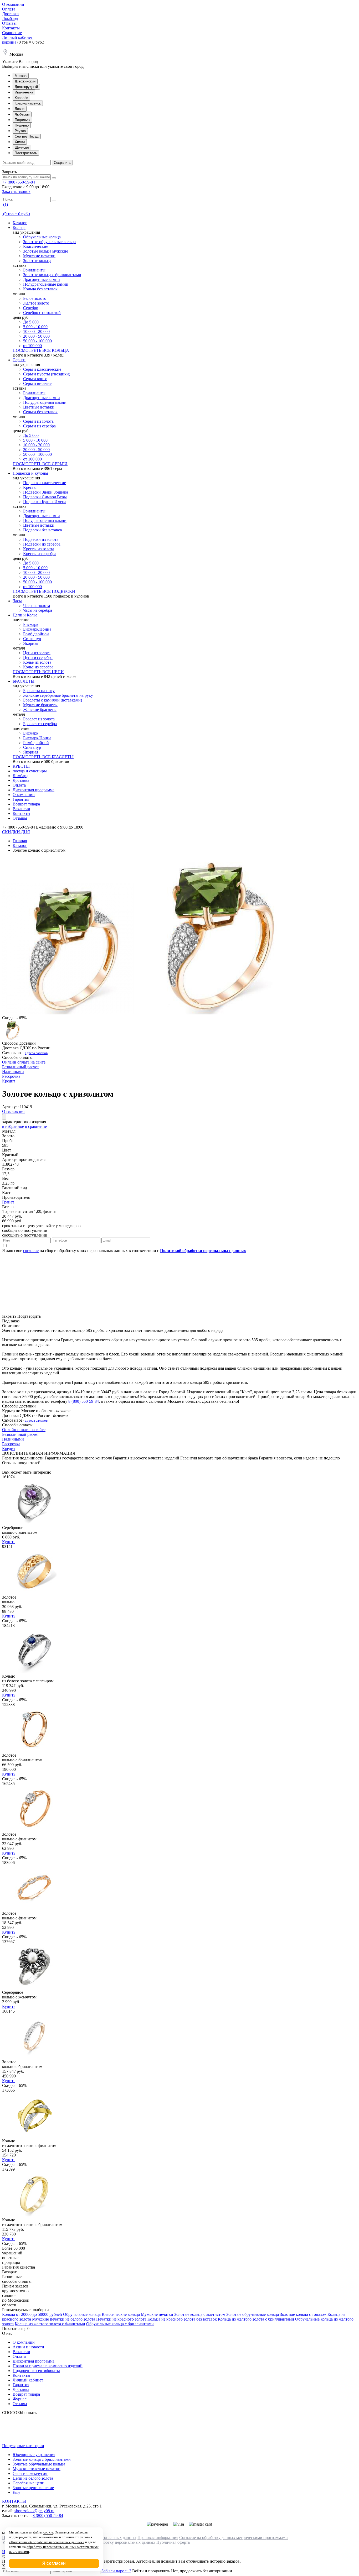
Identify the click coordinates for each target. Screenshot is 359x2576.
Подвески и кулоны (30, 473)
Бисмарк (31, 624)
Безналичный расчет (20, 1067)
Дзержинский (25, 81)
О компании (13, 4)
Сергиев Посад (27, 136)
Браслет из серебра (40, 724)
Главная (20, 841)
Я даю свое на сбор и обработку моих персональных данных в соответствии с (124, 1251)
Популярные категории (23, 2446)
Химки (20, 142)
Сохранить (62, 163)
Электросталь (26, 153)
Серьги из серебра (39, 426)
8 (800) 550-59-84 (84, 1401)
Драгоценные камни (42, 279)
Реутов (20, 131)
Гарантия (21, 799)
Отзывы (9, 23)
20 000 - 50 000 (36, 336)
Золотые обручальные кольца (49, 242)
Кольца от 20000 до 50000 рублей (32, 2314)
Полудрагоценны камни (45, 402)
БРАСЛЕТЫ (24, 681)
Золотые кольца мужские (46, 251)
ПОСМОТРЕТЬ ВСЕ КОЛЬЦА (41, 350)
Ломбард (10, 19)
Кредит (9, 1081)
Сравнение (12, 33)
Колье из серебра (38, 667)
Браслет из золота (39, 719)
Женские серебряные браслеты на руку (58, 695)
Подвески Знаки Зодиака (46, 492)
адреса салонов (36, 1053)
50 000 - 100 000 (37, 341)
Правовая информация (158, 2538)
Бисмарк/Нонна (37, 629)
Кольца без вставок (40, 289)
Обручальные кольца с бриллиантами (120, 2324)
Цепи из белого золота (33, 2478)
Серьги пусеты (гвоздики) (47, 374)
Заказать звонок (16, 192)
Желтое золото (36, 303)
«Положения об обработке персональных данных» (47, 2542)
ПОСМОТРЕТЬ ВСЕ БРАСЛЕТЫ (43, 757)
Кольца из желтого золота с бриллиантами (256, 2319)
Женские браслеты (40, 710)
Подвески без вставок (43, 530)
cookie (48, 2532)
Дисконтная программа (34, 790)
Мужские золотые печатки (37, 2469)
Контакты (11, 28)
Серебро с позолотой (42, 313)
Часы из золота (37, 606)
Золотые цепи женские (33, 2488)
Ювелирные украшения (34, 2455)
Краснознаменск (28, 103)
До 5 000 (31, 322)
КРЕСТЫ (21, 766)
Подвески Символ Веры (45, 497)
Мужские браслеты (40, 705)
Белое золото (35, 298)
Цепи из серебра (38, 658)
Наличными (13, 1072)
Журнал (20, 2399)
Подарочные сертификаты (36, 2371)
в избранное (13, 1126)
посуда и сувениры (30, 771)
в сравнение (36, 1126)
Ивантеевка (24, 92)
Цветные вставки (39, 407)
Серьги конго (35, 379)
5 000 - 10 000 (35, 327)
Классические (36, 246)
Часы (17, 601)
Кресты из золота (39, 549)
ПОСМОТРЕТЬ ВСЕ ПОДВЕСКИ (44, 591)
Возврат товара (26, 804)
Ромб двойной (36, 634)
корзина (9, 42)
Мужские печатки (39, 256)
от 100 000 (32, 346)
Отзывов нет (14, 1111)
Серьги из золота (38, 421)
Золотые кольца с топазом (303, 2314)
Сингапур (32, 639)
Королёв (21, 98)
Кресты (30, 487)
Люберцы (22, 114)
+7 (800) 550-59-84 (19, 182)
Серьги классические (42, 369)
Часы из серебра (38, 610)
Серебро (31, 308)
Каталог (20, 223)
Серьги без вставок (40, 412)
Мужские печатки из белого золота (64, 2319)
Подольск (22, 120)
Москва (21, 76)
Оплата (9, 9)
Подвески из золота (41, 539)
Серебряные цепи (29, 2483)
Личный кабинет (17, 37)
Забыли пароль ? (116, 2571)
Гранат (8, 1202)
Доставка (10, 14)
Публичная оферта (173, 2542)
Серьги (19, 360)
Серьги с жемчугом (30, 2473)
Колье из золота (37, 662)
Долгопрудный (26, 87)
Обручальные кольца (42, 237)
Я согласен (54, 2563)
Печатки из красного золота (121, 2319)
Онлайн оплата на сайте (24, 1062)
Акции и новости (28, 2347)
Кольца (19, 227)
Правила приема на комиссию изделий (48, 2366)
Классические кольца (121, 2314)
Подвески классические (45, 483)
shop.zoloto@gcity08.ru (34, 2511)
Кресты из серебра (40, 554)
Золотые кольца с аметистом (200, 2314)
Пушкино (22, 125)
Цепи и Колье (25, 615)
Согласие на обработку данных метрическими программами (234, 2538)
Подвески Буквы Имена (45, 502)
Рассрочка (11, 1076)
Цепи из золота (37, 653)
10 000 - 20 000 (36, 331)
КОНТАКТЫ (14, 2501)
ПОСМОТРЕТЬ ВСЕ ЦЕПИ (38, 672)
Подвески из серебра (42, 544)
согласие (31, 1251)
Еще (16, 2492)
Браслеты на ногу (39, 691)
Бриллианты (34, 270)
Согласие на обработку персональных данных (114, 2542)
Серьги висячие (37, 383)
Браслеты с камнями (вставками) (53, 700)
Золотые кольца (37, 261)
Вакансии (21, 809)
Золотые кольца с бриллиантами (52, 275)
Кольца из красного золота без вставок (182, 2319)
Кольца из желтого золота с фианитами (50, 2324)
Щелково (22, 147)
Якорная (31, 643)
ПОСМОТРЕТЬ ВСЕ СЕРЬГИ (40, 464)
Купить (9, 1542)
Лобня (20, 109)
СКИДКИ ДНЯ (16, 832)
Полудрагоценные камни (46, 284)
